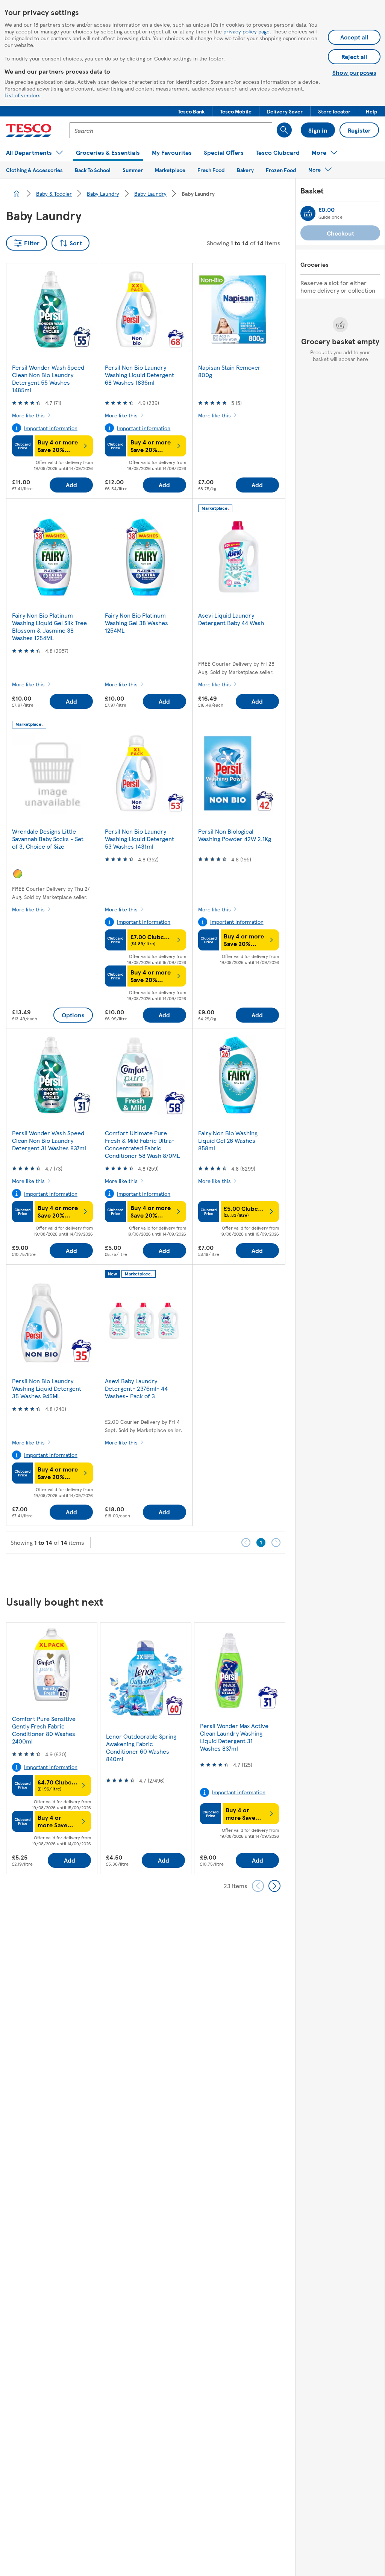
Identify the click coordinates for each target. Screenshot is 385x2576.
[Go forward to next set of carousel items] (274, 1886)
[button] (191, 111)
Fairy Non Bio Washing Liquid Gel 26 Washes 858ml (228, 1140)
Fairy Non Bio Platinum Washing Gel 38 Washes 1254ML (136, 623)
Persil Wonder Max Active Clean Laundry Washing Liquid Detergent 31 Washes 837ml (234, 1737)
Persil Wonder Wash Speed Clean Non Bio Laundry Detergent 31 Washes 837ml (49, 1140)
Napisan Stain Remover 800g (229, 371)
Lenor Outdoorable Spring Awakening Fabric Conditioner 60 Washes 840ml (141, 1747)
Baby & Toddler (54, 193)
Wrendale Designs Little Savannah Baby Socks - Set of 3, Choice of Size (48, 839)
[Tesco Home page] (29, 130)
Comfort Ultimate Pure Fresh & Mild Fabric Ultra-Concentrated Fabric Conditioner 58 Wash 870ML (142, 1144)
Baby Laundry (103, 193)
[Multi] (18, 874)
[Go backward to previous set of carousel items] (258, 1886)
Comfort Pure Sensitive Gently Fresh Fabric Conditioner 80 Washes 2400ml (44, 1730)
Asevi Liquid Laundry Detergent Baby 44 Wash (231, 619)
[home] (17, 193)
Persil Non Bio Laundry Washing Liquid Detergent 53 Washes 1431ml (139, 839)
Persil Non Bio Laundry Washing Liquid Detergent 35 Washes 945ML (47, 1388)
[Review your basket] (308, 213)
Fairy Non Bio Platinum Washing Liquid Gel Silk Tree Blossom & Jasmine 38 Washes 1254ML (49, 626)
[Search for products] (284, 130)
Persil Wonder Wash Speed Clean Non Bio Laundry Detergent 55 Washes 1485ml (48, 378)
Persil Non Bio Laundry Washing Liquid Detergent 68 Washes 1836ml (139, 375)
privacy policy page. (247, 31)
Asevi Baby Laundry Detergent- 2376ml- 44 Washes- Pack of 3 (136, 1388)
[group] (52, 1748)
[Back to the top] (196, 1572)
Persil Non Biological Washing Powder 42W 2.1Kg (235, 835)
